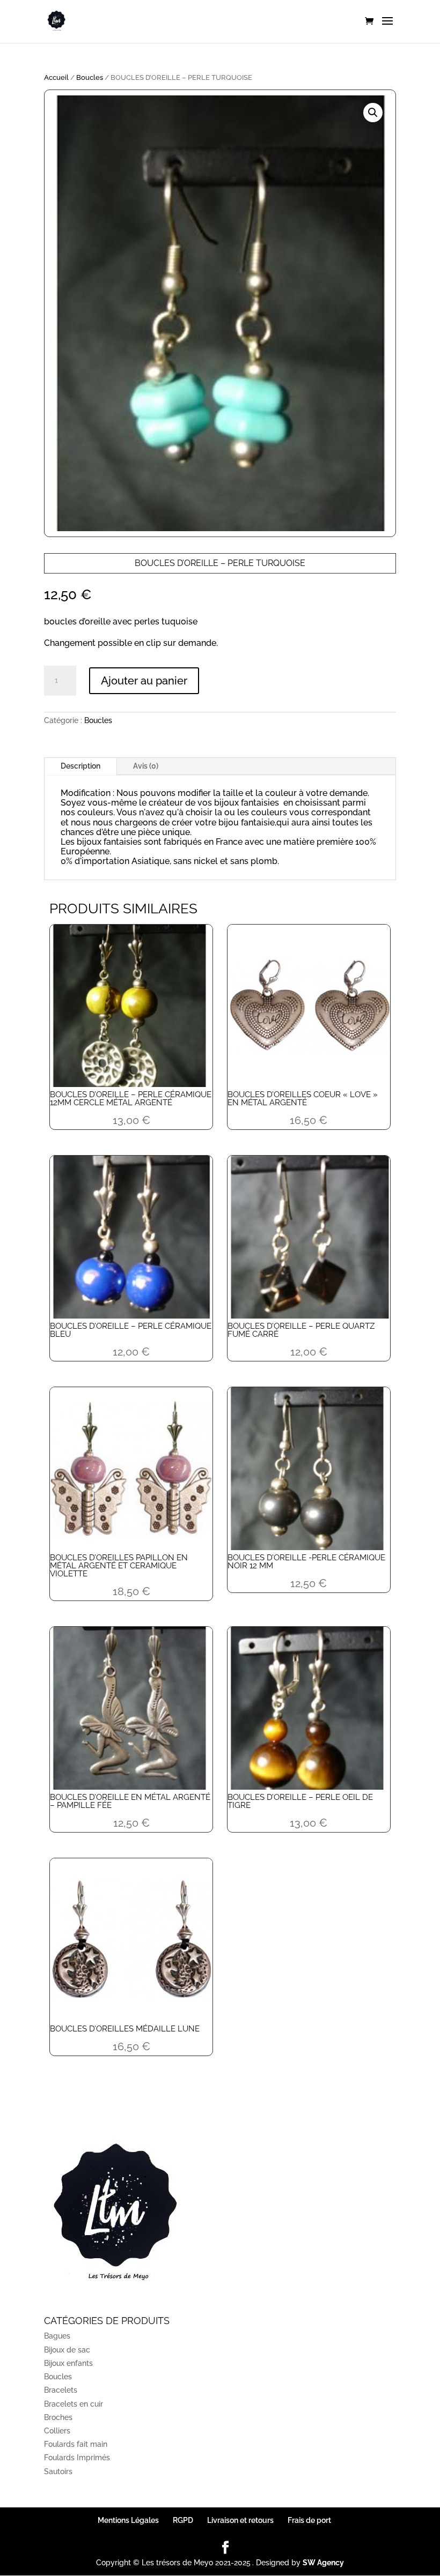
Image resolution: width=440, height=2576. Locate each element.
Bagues (57, 2336)
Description (80, 766)
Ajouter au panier (144, 681)
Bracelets (61, 2390)
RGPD (183, 2520)
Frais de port (309, 2520)
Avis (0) (146, 766)
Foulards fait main (76, 2444)
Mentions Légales (128, 2520)
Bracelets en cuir (74, 2404)
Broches (58, 2417)
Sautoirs (58, 2471)
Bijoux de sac (67, 2350)
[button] (373, 113)
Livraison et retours (240, 2520)
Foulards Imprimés (77, 2458)
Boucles (90, 77)
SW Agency (323, 2563)
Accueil (56, 77)
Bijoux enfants (68, 2363)
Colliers (57, 2431)
